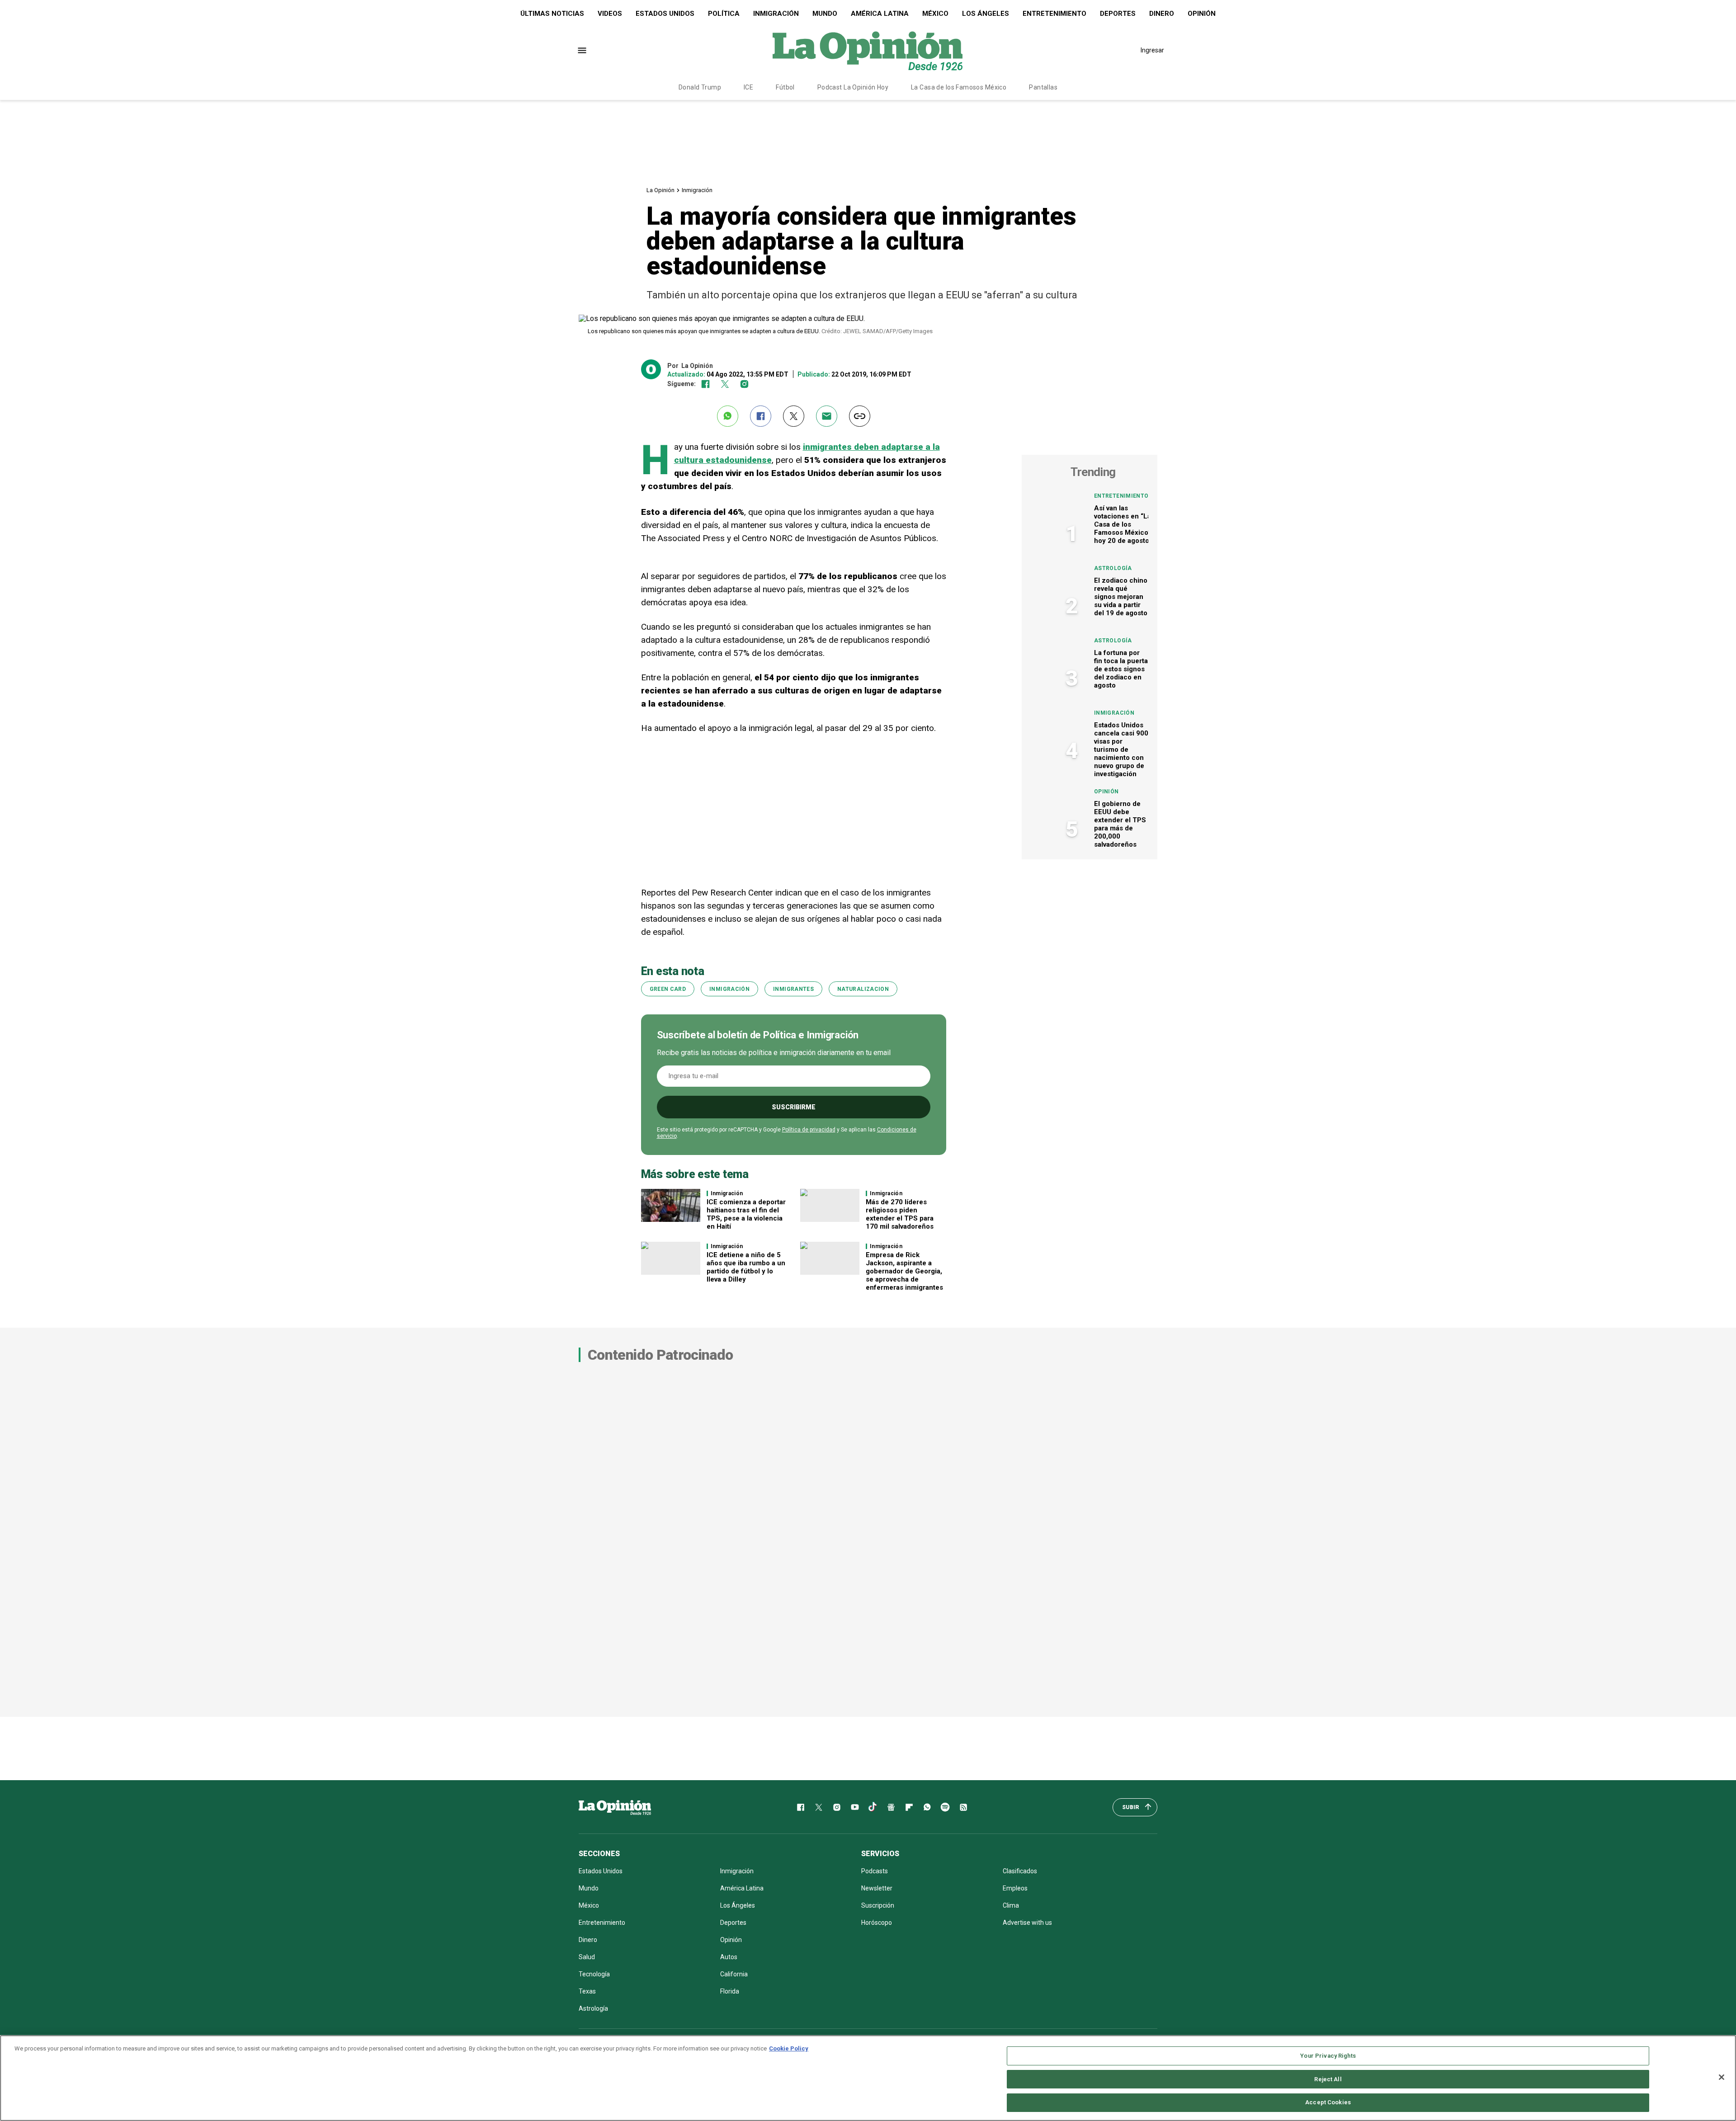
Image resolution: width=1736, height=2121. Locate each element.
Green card (668, 989)
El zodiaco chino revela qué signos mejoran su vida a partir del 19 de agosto (1121, 597)
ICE (748, 87)
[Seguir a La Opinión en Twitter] (725, 384)
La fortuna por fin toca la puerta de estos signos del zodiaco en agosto (1121, 669)
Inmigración (776, 14)
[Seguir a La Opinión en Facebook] (705, 384)
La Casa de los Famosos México (959, 87)
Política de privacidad (809, 1130)
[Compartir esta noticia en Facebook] (761, 416)
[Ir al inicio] (615, 1807)
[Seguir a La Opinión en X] (819, 1807)
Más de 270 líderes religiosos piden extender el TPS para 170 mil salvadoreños (900, 1214)
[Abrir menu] (582, 50)
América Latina (880, 14)
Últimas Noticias (552, 14)
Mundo (825, 14)
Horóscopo (877, 1923)
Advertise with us (1027, 1923)
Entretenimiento (1054, 14)
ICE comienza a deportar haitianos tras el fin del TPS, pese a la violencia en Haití (746, 1214)
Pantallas (1043, 87)
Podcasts (875, 1871)
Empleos (1015, 1888)
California (734, 1974)
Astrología (1113, 568)
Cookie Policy (789, 2048)
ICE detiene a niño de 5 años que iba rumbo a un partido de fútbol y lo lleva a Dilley (746, 1267)
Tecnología (594, 1974)
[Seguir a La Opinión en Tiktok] (873, 1807)
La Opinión (660, 190)
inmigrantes (793, 989)
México (935, 14)
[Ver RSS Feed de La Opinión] (963, 1807)
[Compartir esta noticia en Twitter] (794, 416)
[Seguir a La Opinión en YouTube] (855, 1807)
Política (724, 14)
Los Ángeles (986, 14)
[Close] (1722, 2077)
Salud (587, 1957)
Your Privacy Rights (1328, 2056)
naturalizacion (863, 989)
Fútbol (785, 87)
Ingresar (1152, 50)
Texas (587, 1991)
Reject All (1328, 2079)
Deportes (1118, 14)
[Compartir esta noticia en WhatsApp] (728, 416)
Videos (610, 14)
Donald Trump (700, 87)
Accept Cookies (1328, 2102)
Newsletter (877, 1888)
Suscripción (878, 1905)
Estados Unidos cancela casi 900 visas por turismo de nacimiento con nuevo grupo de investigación (1121, 749)
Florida (730, 1991)
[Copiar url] (860, 416)
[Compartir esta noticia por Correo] (827, 416)
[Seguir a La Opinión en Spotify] (945, 1807)
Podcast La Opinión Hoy (853, 87)
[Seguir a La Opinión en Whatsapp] (927, 1807)
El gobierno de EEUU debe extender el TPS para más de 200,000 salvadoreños (1120, 824)
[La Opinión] (868, 50)
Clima (1011, 1905)
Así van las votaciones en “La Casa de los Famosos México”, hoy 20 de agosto (1123, 524)
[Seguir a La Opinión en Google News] (891, 1807)
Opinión (1202, 14)
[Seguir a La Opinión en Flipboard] (909, 1807)
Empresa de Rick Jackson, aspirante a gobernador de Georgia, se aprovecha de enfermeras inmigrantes (904, 1271)
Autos (729, 1957)
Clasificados (1020, 1871)
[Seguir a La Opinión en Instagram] (744, 384)
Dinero (1162, 14)
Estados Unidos (665, 14)
